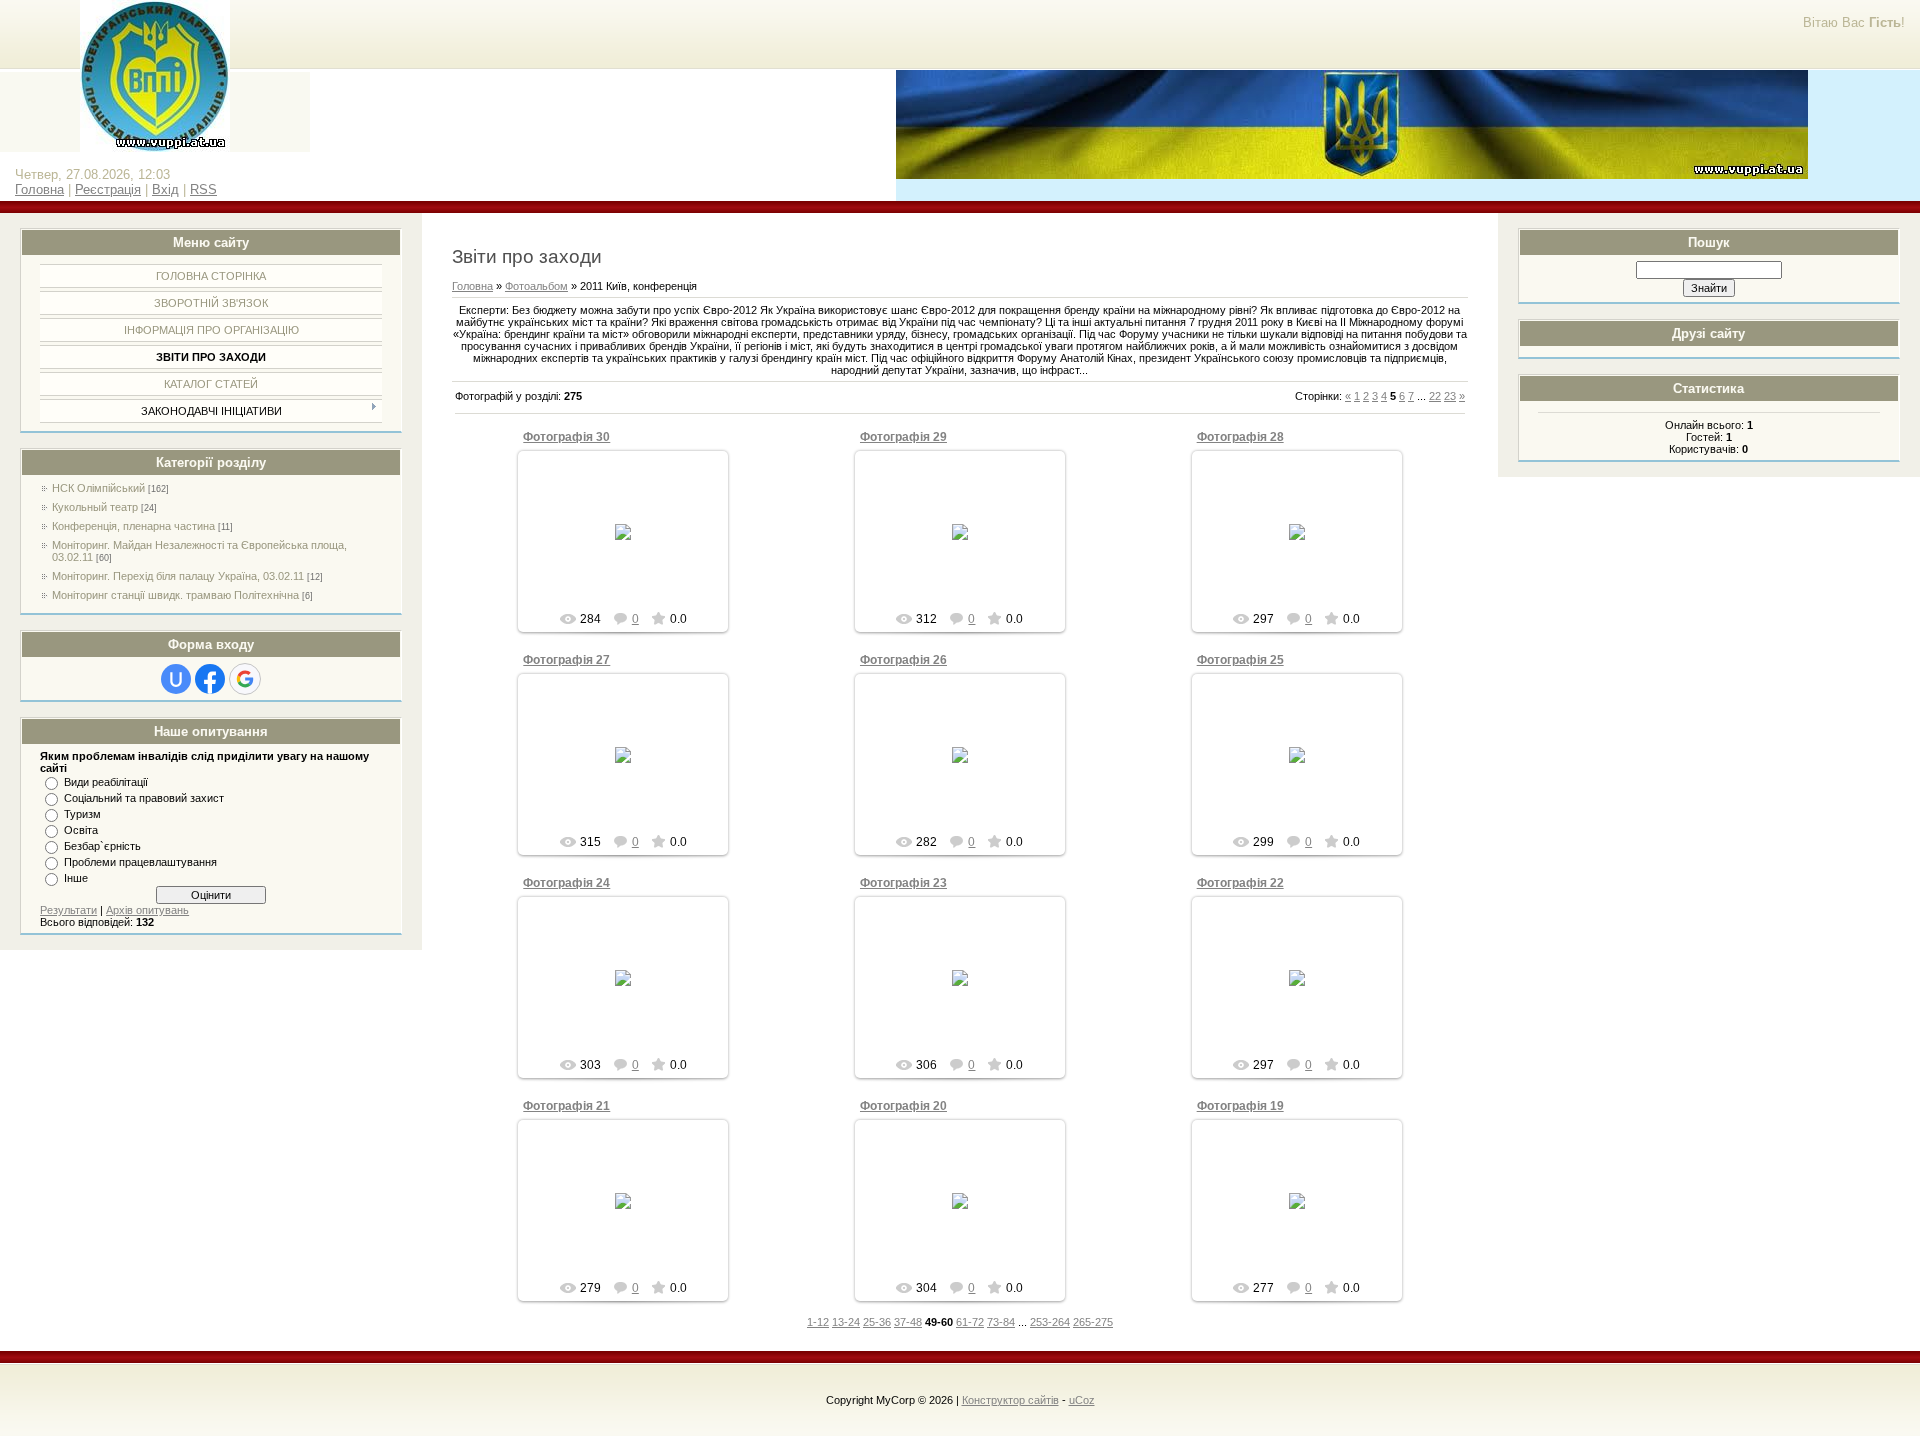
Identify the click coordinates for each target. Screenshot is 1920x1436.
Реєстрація (108, 189)
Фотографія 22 (1240, 883)
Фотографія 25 (1240, 660)
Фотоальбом (536, 286)
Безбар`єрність (102, 846)
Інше (76, 878)
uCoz (1082, 1400)
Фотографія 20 (903, 1106)
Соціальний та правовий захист (144, 798)
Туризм (82, 814)
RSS (203, 189)
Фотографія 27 (566, 660)
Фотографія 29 (903, 437)
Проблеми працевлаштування (140, 862)
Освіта (81, 830)
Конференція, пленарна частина (133, 526)
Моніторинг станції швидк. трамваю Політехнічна (175, 595)
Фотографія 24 (566, 883)
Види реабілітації (106, 782)
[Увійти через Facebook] (210, 679)
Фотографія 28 (1240, 437)
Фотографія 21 (566, 1106)
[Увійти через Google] (245, 679)
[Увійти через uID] (176, 679)
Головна (39, 189)
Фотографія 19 (1240, 1106)
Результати (68, 910)
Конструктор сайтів (1010, 1400)
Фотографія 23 (903, 883)
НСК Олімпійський (98, 488)
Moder (632, 548)
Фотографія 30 (566, 437)
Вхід (165, 189)
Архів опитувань (147, 910)
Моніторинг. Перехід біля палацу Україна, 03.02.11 (178, 576)
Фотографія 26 (903, 660)
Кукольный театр (95, 507)
